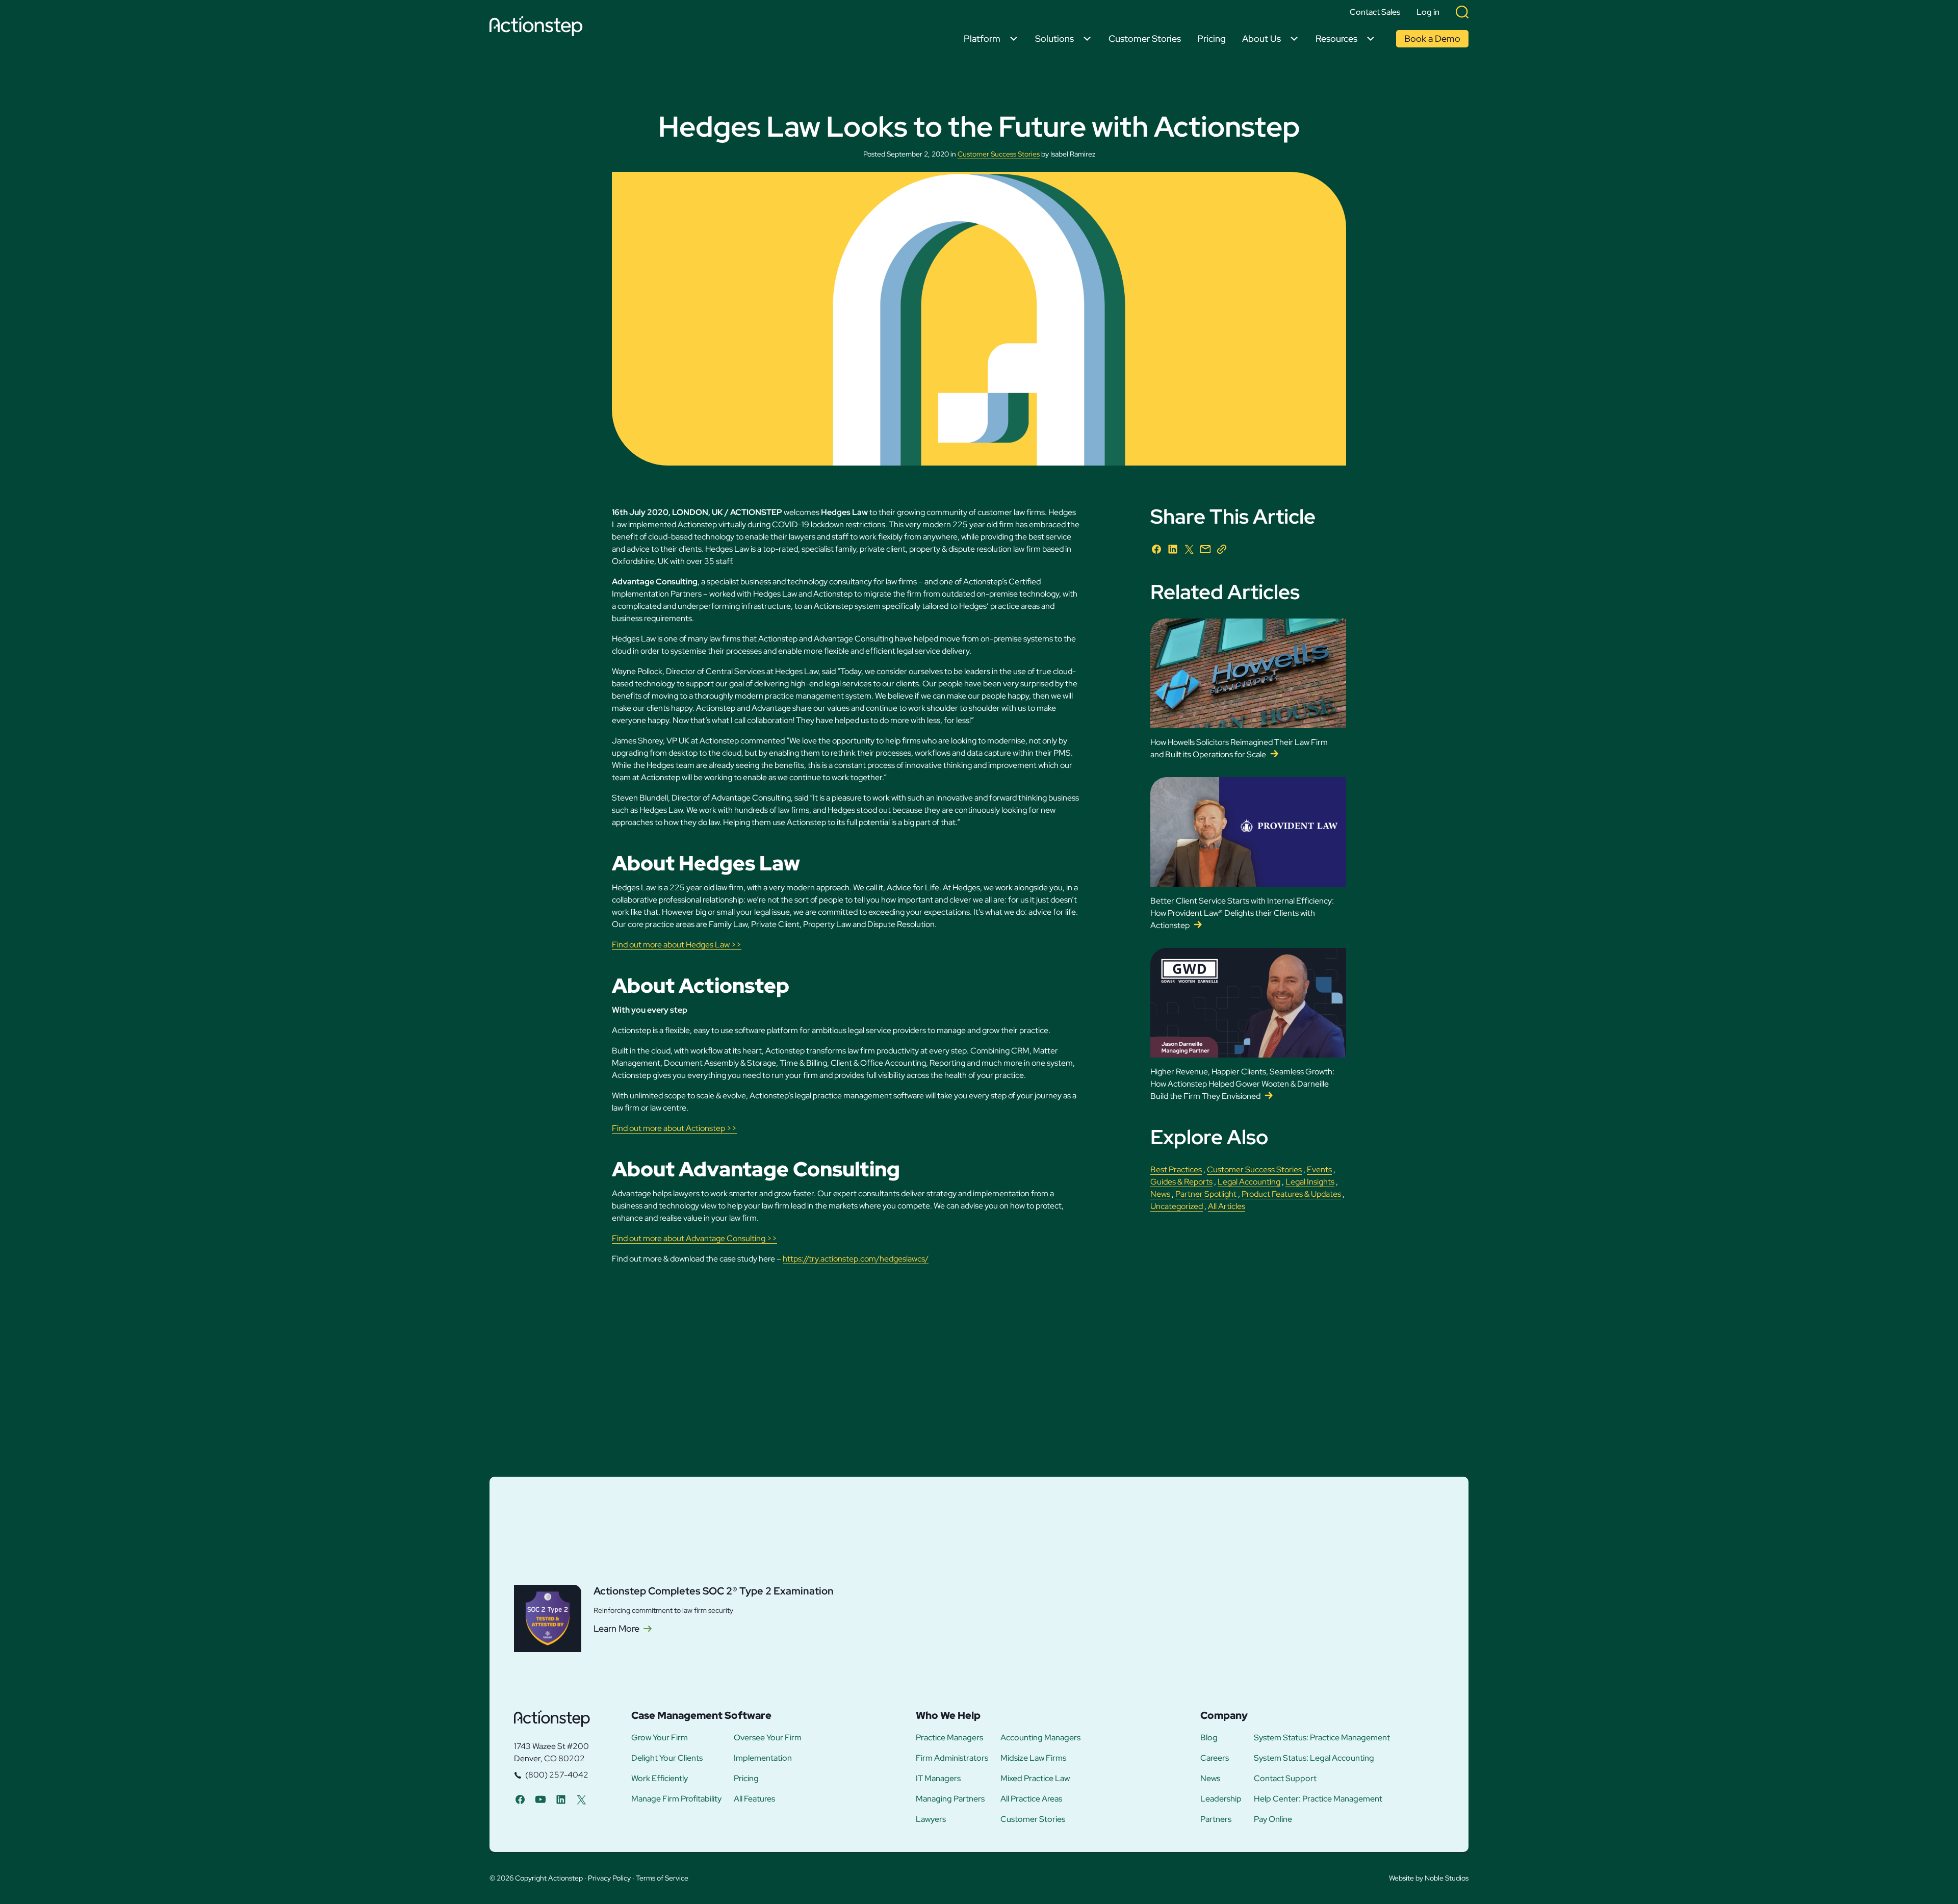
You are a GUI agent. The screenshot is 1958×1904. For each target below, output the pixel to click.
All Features (754, 1799)
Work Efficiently (660, 1779)
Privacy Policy (609, 1878)
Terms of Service (662, 1878)
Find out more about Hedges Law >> (677, 945)
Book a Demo (1432, 38)
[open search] (1462, 12)
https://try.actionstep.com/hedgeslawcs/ (856, 1259)
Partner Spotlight (1206, 1194)
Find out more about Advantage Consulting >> (694, 1238)
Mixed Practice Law (1035, 1779)
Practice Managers (949, 1738)
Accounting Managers (1040, 1738)
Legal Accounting (1249, 1182)
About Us (1261, 38)
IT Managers (938, 1779)
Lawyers (931, 1819)
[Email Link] (1205, 549)
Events (1319, 1169)
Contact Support (1285, 1779)
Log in (1428, 12)
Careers (1215, 1758)
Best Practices (1176, 1169)
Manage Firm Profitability (676, 1799)
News (1160, 1194)
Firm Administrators (952, 1758)
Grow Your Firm (660, 1738)
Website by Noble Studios (1429, 1878)
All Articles (1227, 1206)
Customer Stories (1145, 38)
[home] (539, 28)
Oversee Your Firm (768, 1738)
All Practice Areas (1031, 1799)
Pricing (1212, 38)
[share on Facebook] (1156, 549)
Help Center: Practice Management (1318, 1799)
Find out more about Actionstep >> (674, 1128)
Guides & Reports (1181, 1182)
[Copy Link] (1222, 549)
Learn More (616, 1629)
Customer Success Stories (999, 154)
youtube (540, 1799)
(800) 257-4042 (557, 1775)
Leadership (1221, 1799)
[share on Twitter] (1189, 549)
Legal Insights (1310, 1182)
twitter (581, 1799)
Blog (1209, 1738)
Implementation (763, 1758)
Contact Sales (1375, 12)
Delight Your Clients (667, 1758)
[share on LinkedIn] (1173, 549)
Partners (1216, 1819)
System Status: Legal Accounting (1314, 1758)
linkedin (561, 1799)
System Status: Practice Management (1322, 1738)
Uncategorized (1177, 1206)
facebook (520, 1799)
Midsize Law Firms (1033, 1758)
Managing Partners (950, 1799)
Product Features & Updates (1291, 1194)
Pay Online (1273, 1819)
